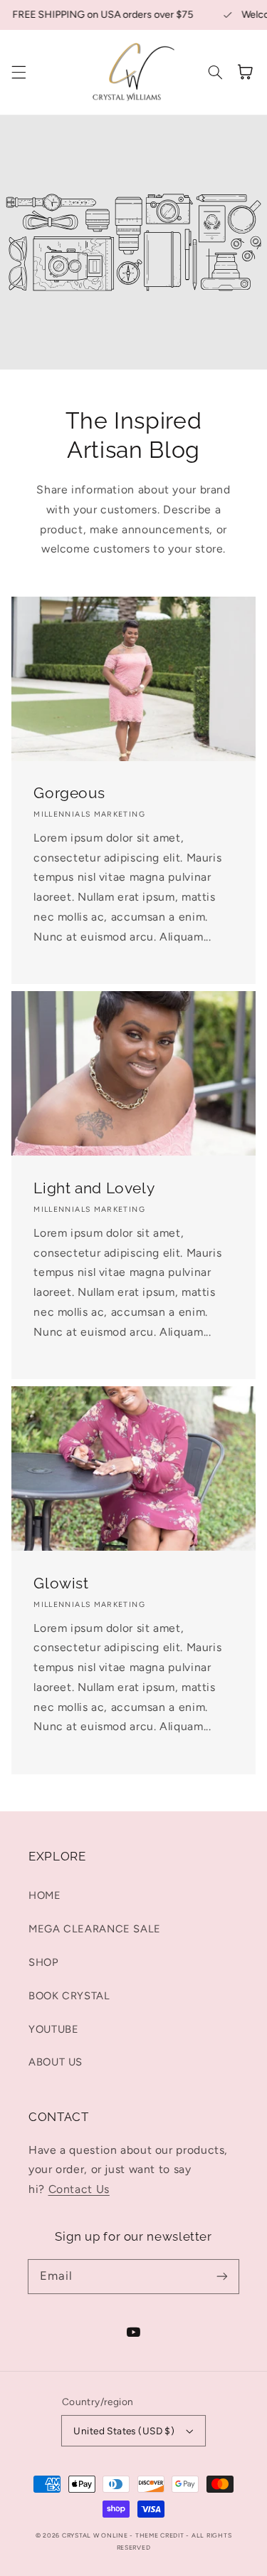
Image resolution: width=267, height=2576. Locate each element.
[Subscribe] (222, 2276)
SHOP (44, 1962)
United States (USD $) (124, 2431)
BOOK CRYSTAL (69, 1996)
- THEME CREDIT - (161, 2535)
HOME (45, 1895)
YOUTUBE (53, 2029)
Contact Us (79, 2189)
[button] (19, 72)
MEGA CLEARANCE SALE (95, 1929)
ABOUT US (56, 2062)
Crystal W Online (96, 2535)
